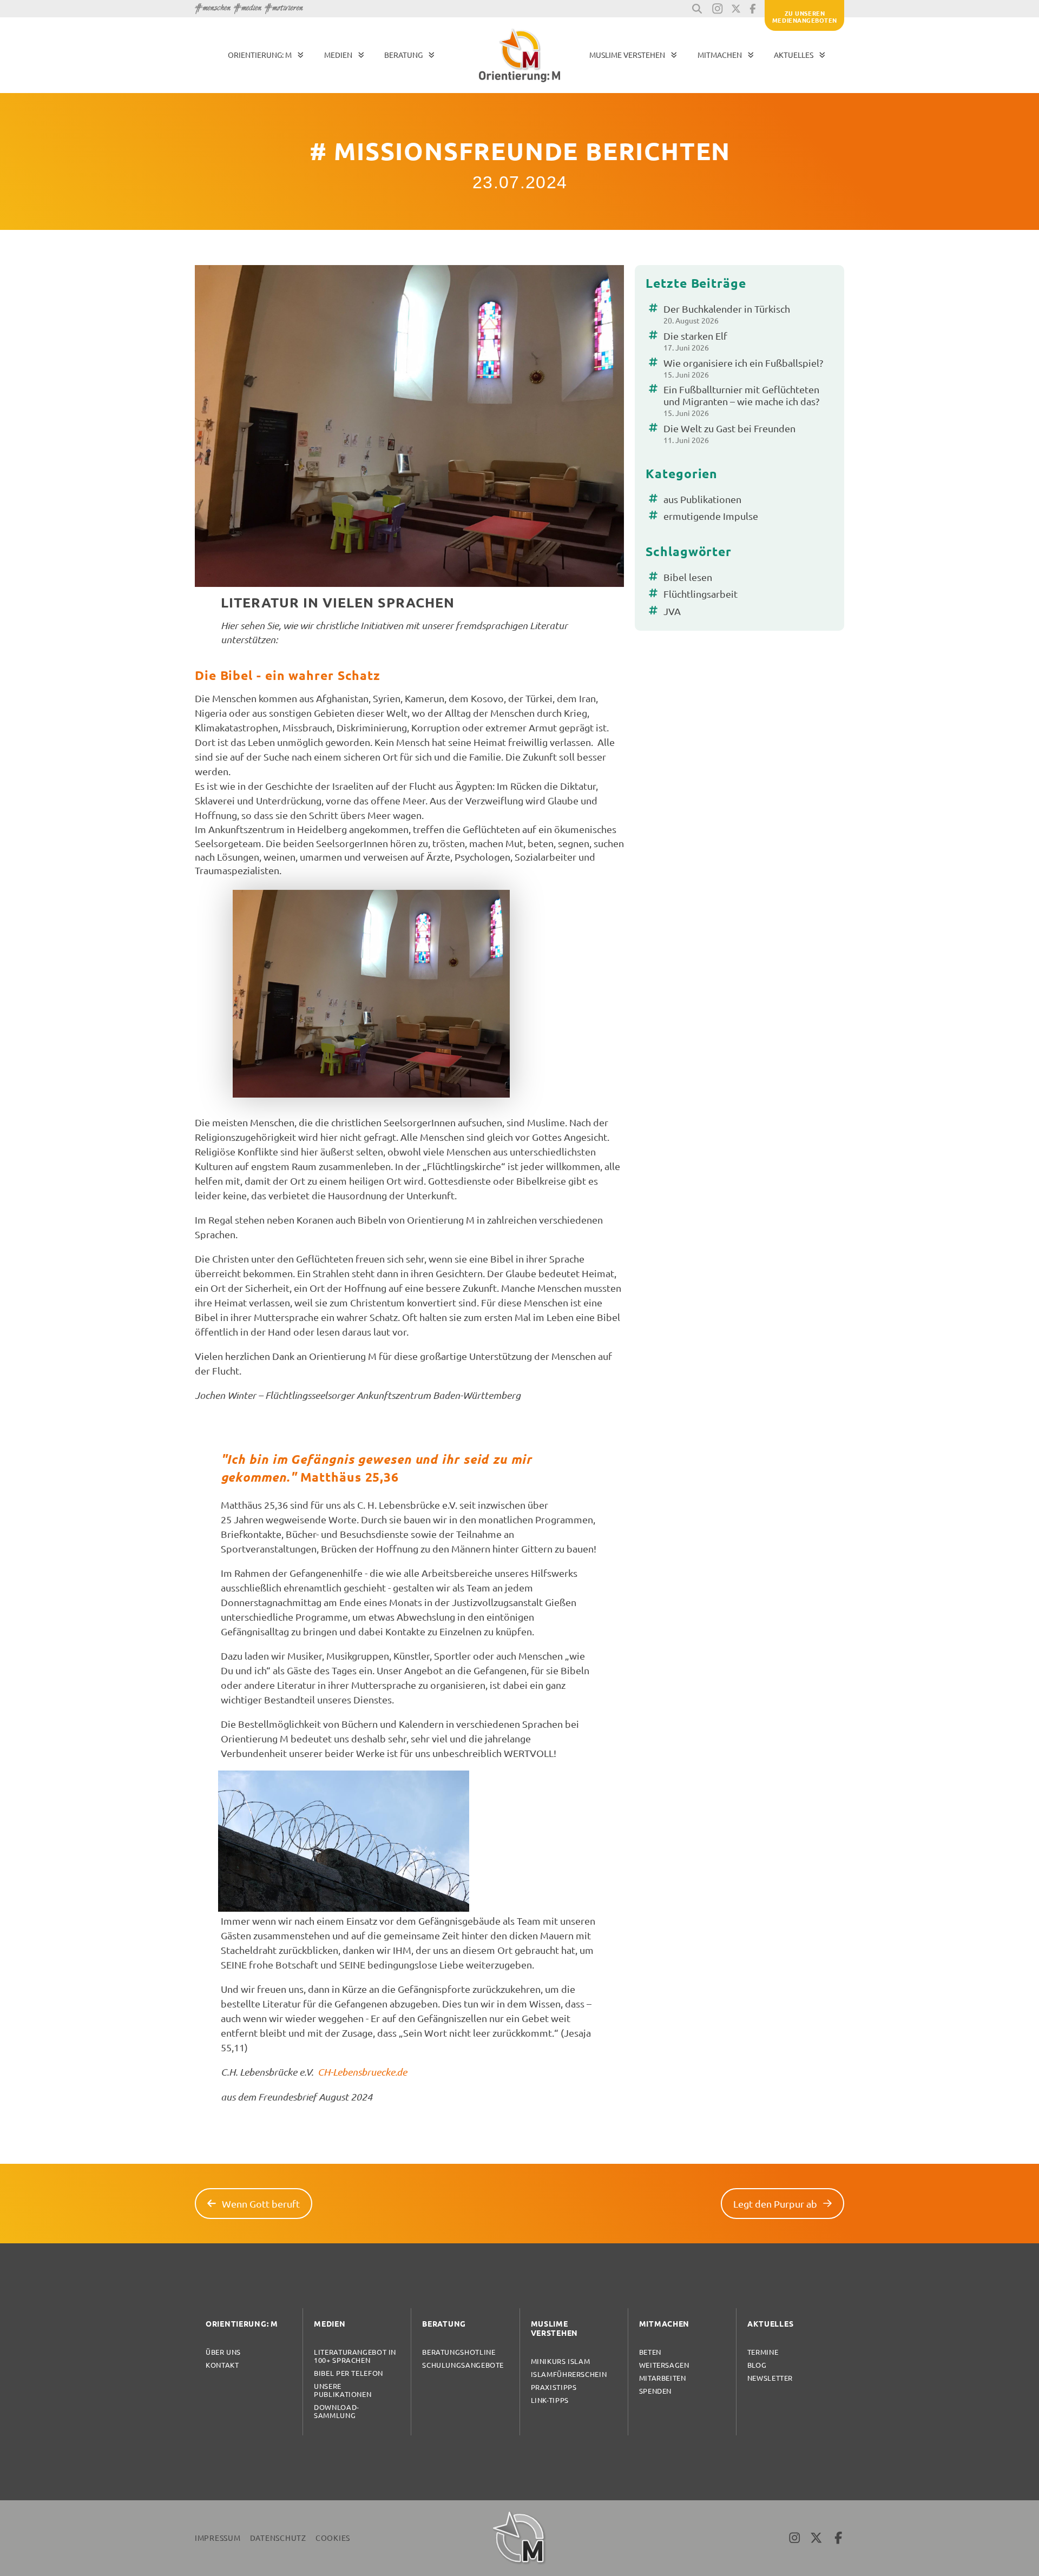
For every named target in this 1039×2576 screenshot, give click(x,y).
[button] (697, 9)
